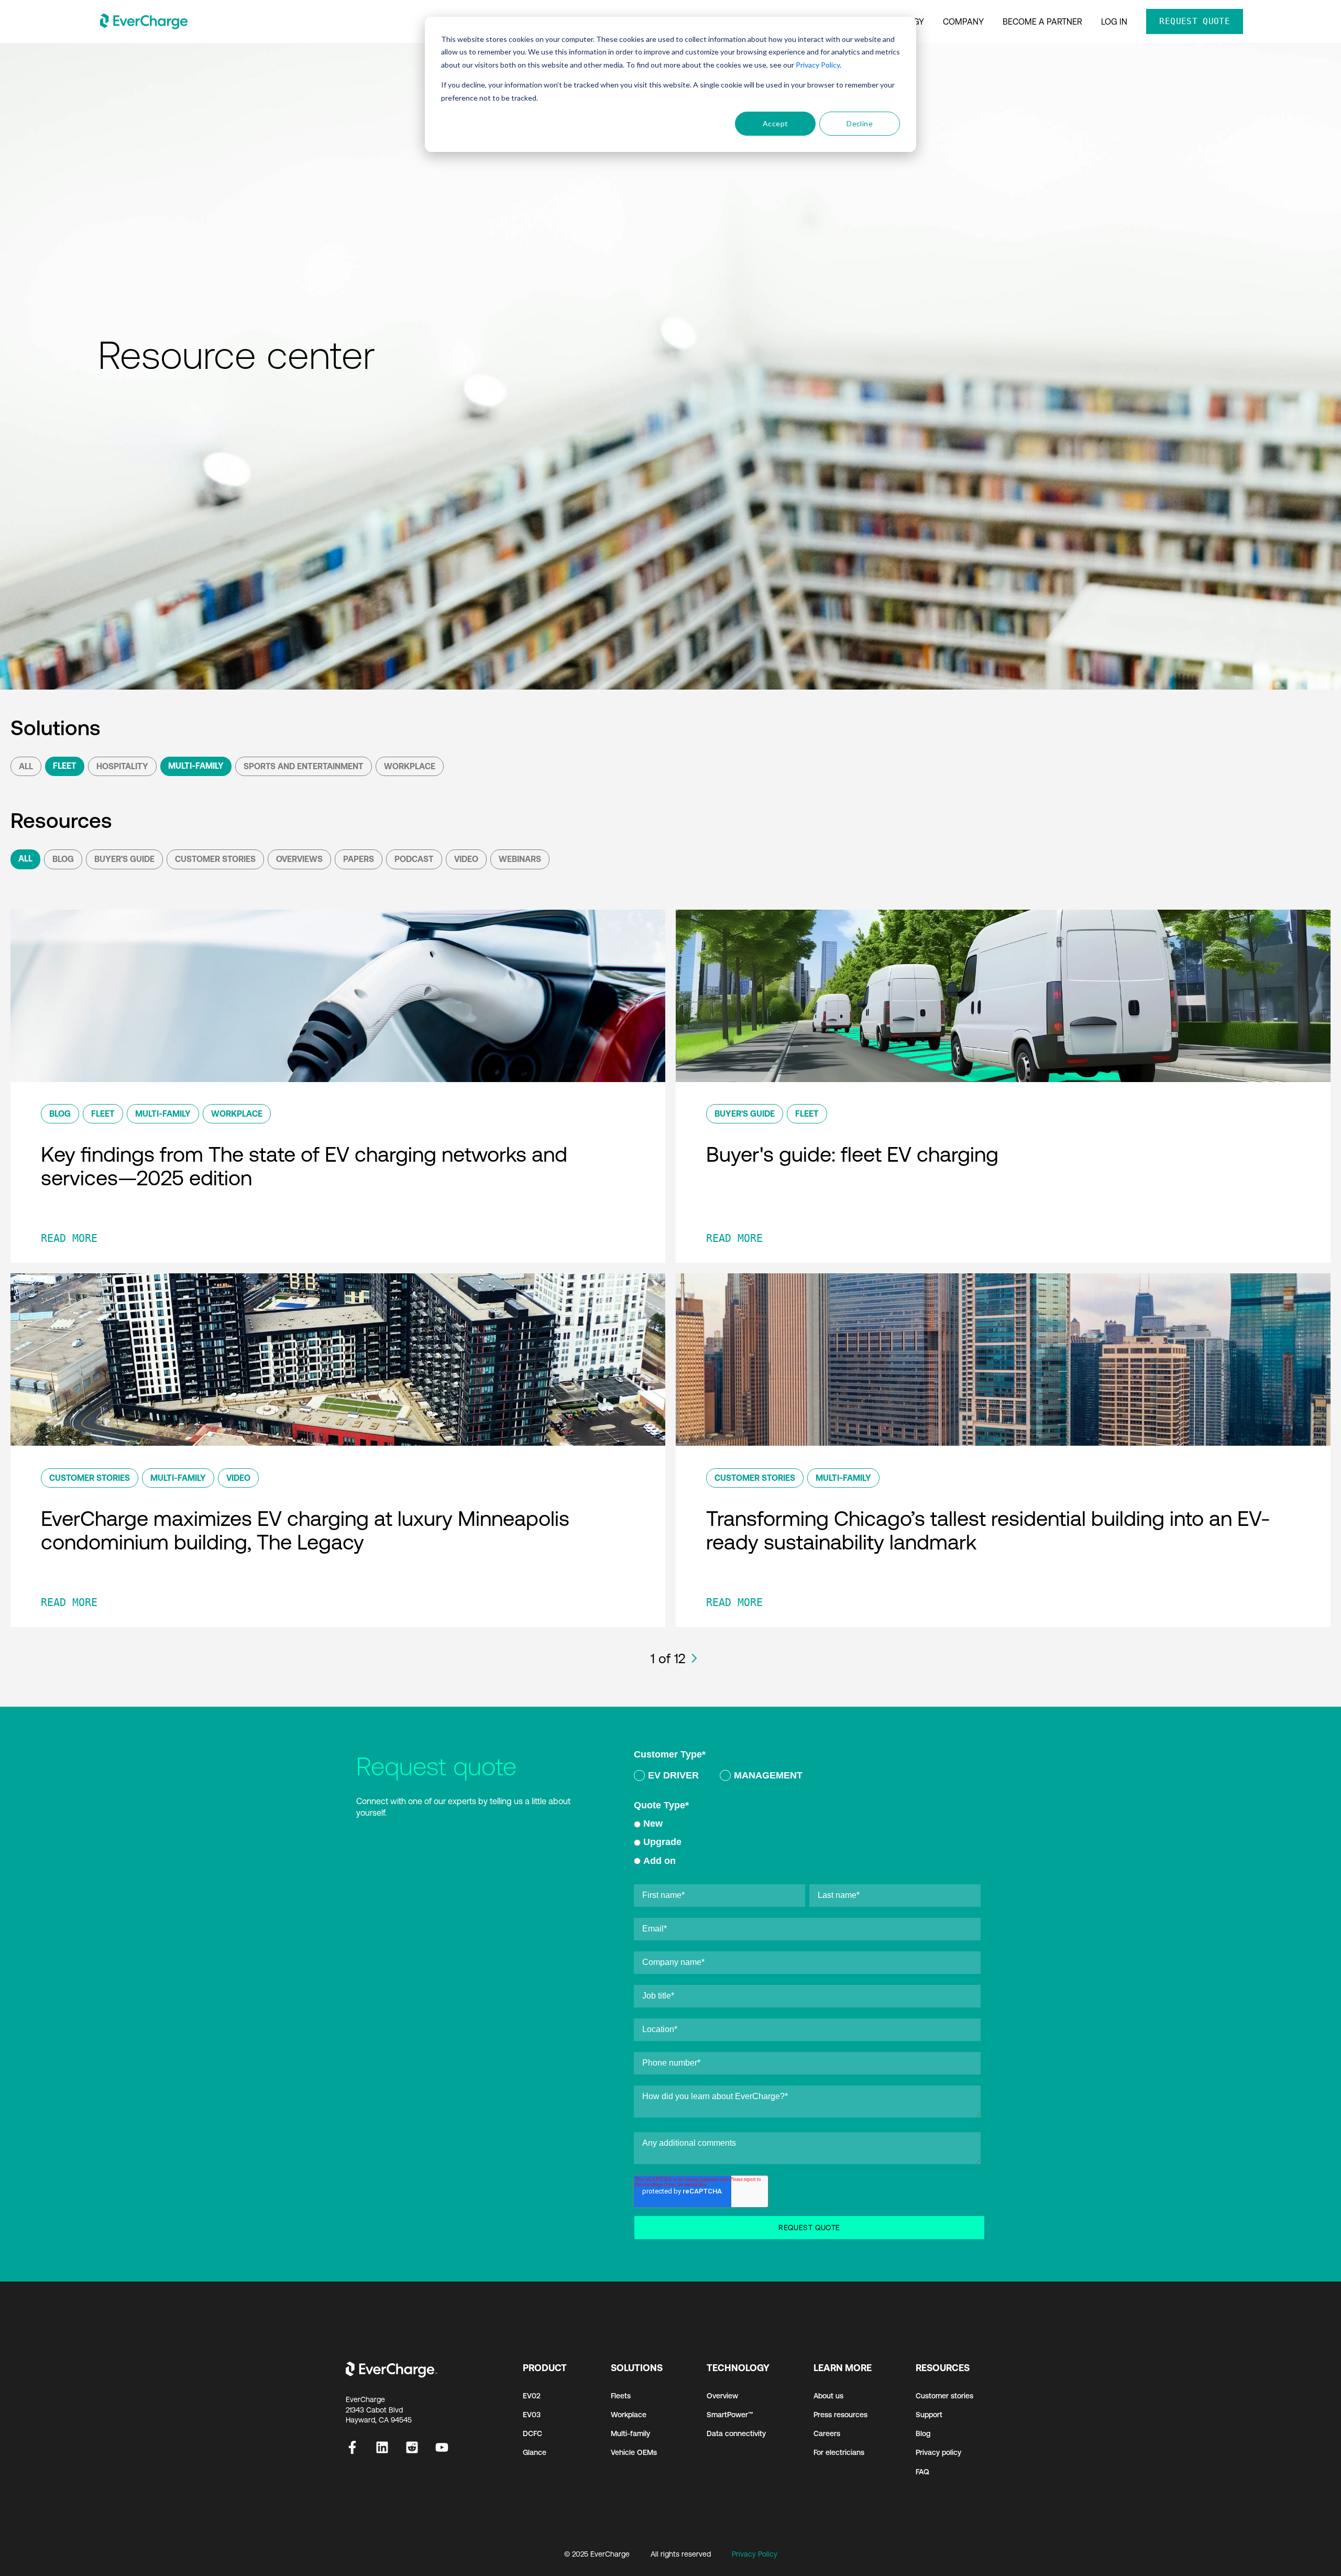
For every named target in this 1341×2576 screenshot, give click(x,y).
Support (929, 2415)
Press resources (840, 2415)
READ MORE (69, 1238)
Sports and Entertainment (304, 766)
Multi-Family (196, 766)
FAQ (922, 2472)
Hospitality (122, 766)
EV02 (532, 2396)
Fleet (65, 766)
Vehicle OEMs (634, 2452)
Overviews (299, 859)
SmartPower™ (730, 2415)
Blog (63, 859)
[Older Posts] (694, 1658)
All (26, 766)
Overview (722, 2396)
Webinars (520, 859)
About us (828, 2396)
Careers (827, 2433)
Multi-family (630, 2433)
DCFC (532, 2433)
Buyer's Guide (124, 859)
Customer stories (944, 2396)
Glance (535, 2452)
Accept (776, 123)
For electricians (839, 2452)
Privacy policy (938, 2452)
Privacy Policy (818, 65)
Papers (359, 859)
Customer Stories (215, 859)
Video (466, 859)
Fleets (621, 2396)
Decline (860, 123)
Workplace (410, 766)
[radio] (666, 1777)
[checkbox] (807, 1777)
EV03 (532, 2415)
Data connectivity (736, 2433)
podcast (414, 859)
